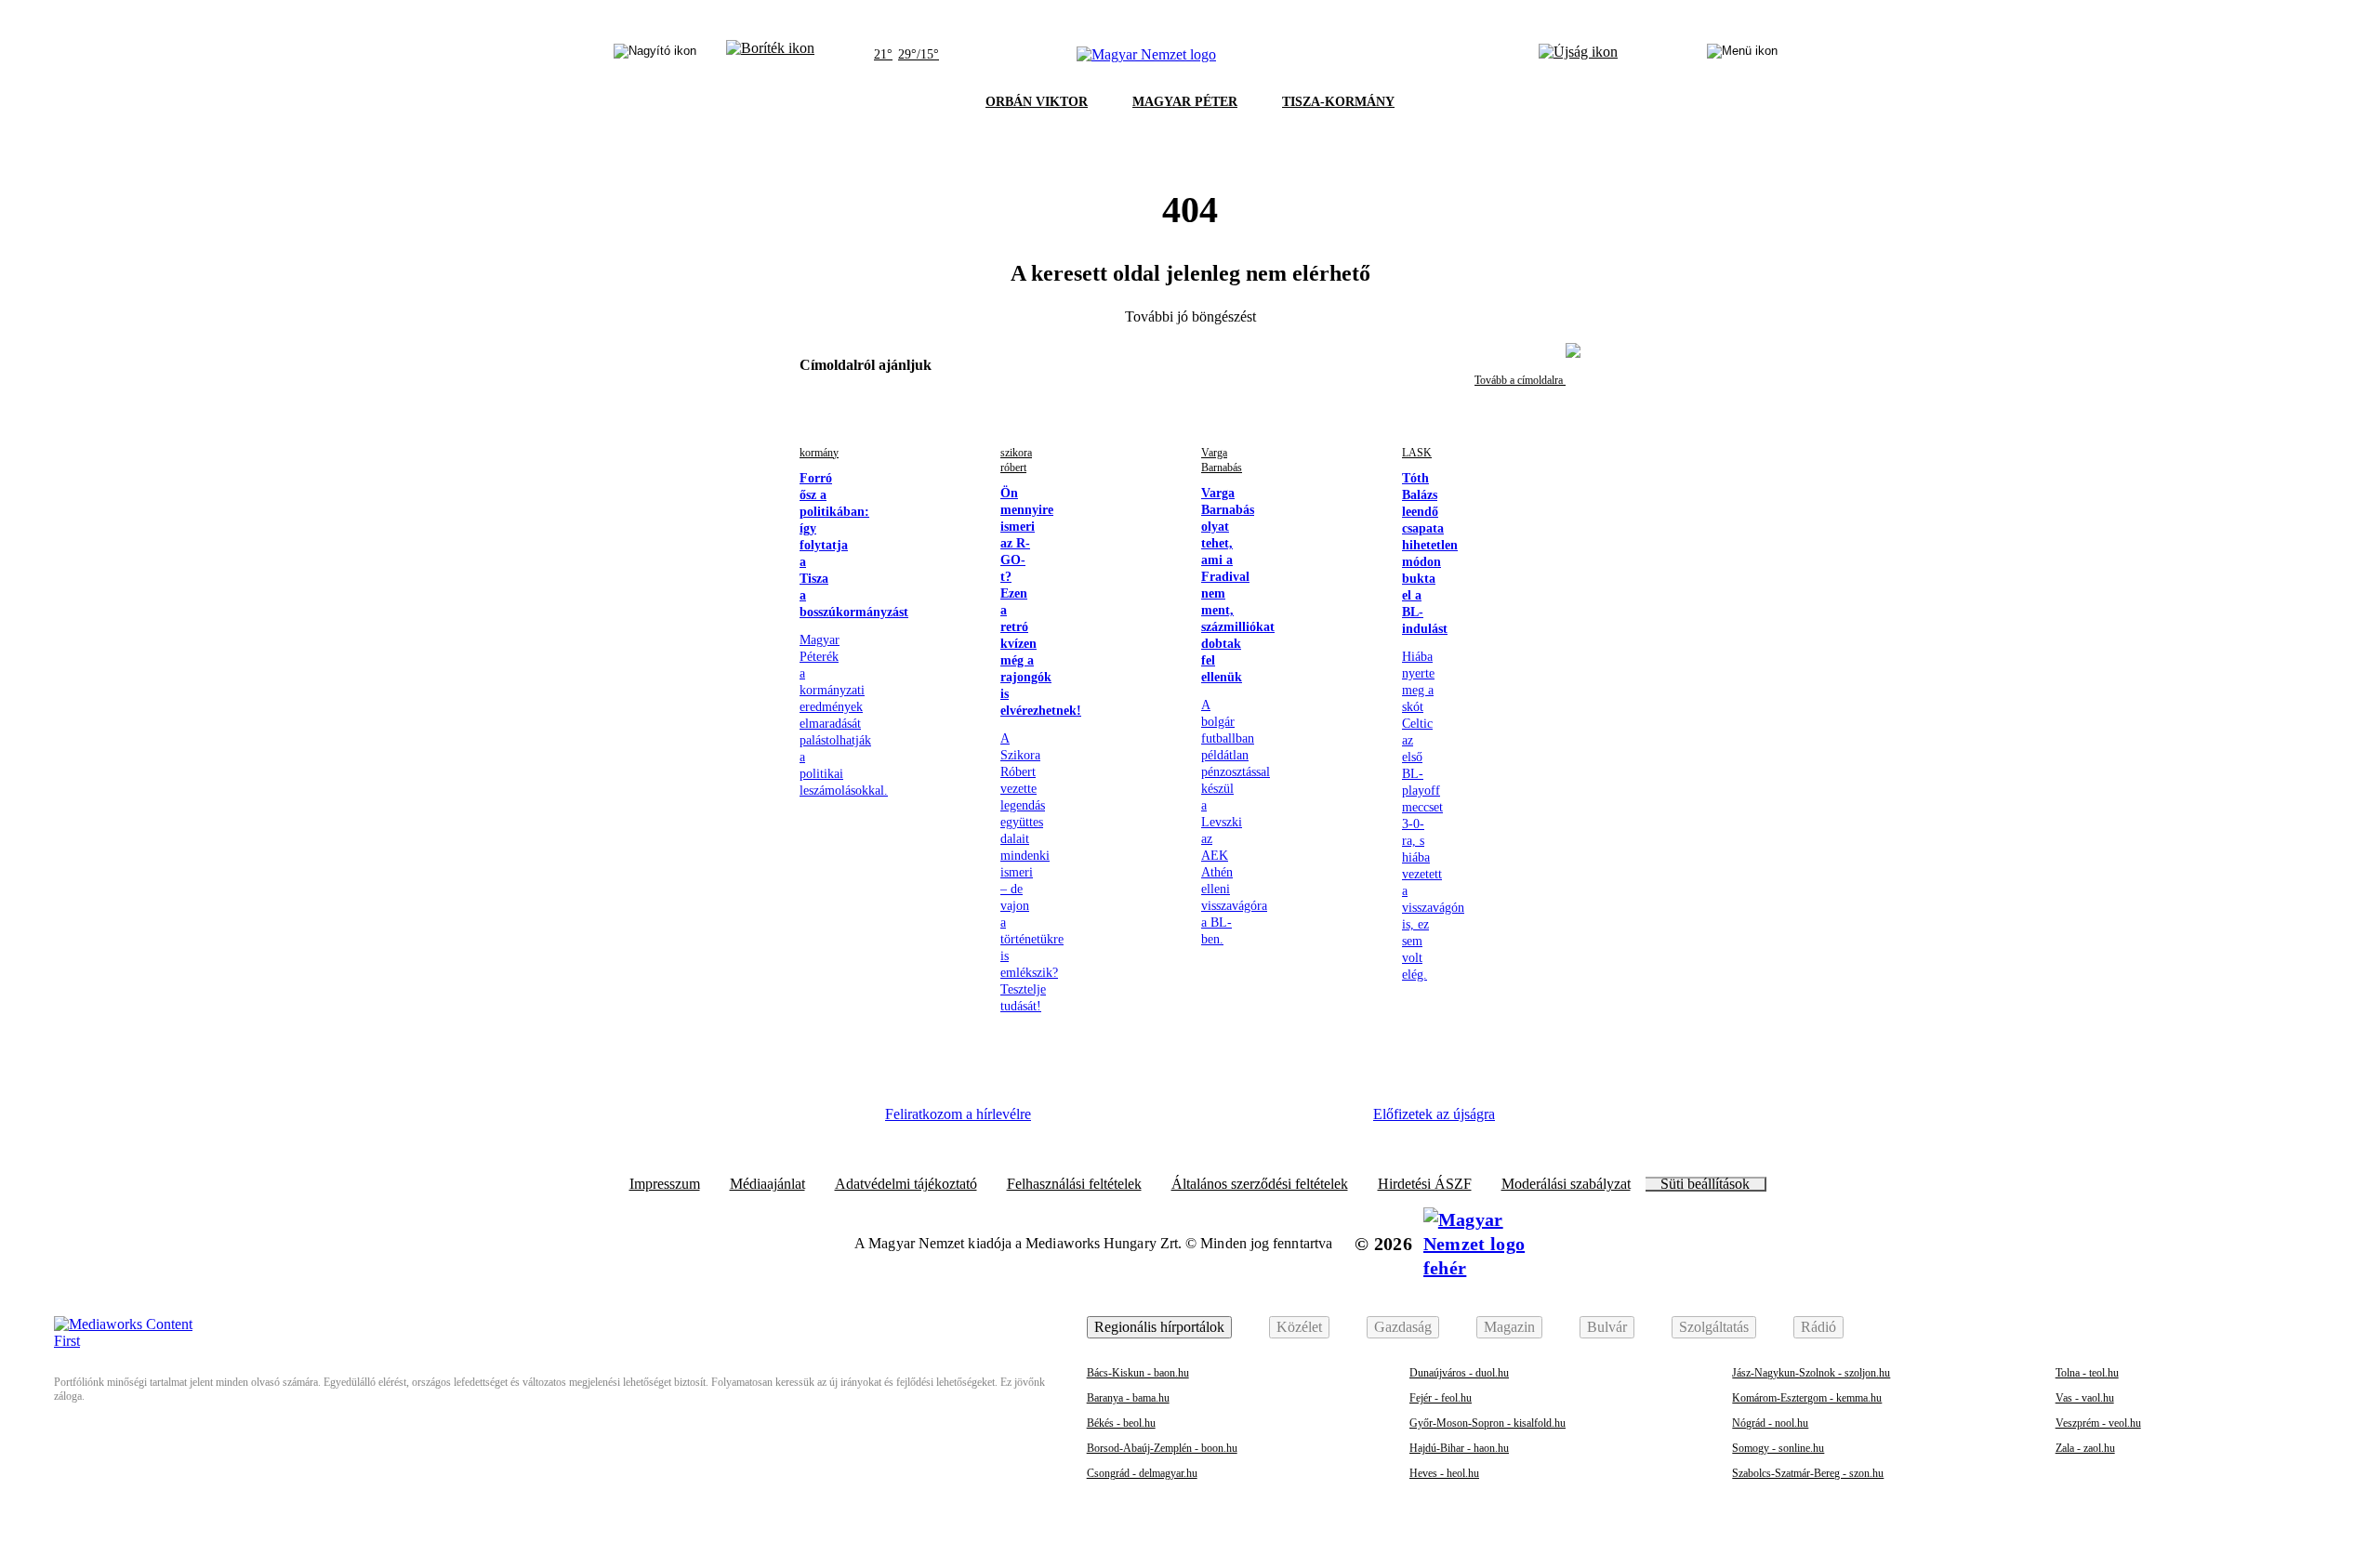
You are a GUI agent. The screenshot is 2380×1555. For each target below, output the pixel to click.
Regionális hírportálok (1159, 1327)
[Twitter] (1177, 1121)
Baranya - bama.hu (1128, 1398)
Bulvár (1607, 1327)
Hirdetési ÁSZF (1425, 1184)
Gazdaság (1403, 1327)
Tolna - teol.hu (2087, 1373)
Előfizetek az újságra (1434, 1114)
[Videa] (1227, 1121)
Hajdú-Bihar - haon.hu (1459, 1448)
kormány (819, 453)
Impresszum (665, 1184)
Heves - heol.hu (1444, 1473)
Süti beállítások (1705, 1184)
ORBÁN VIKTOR (1037, 102)
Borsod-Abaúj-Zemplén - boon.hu (1162, 1448)
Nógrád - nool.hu (1770, 1423)
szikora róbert (1016, 460)
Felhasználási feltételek (1074, 1184)
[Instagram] (1126, 1121)
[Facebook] (1075, 1121)
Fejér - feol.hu (1441, 1398)
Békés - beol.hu (1121, 1423)
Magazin (1509, 1327)
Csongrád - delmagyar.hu (1142, 1473)
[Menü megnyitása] (1742, 55)
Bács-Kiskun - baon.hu (1138, 1373)
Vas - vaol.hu (2085, 1398)
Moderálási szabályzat (1566, 1184)
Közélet (1299, 1327)
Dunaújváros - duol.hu (1459, 1373)
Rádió (1818, 1327)
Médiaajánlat (767, 1184)
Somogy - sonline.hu (1778, 1448)
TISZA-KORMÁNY (1338, 102)
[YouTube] (1278, 1121)
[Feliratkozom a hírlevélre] (770, 55)
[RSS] (1329, 1121)
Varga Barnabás (1222, 460)
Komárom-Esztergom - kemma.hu (1807, 1398)
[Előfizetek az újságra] (1578, 55)
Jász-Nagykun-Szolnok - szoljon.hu (1811, 1373)
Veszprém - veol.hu (2098, 1423)
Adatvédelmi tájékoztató (906, 1184)
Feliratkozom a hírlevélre (958, 1114)
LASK (1417, 453)
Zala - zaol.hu (2085, 1448)
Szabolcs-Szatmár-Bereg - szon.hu (1808, 1473)
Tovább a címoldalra (1520, 380)
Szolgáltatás (1714, 1327)
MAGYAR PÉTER (1185, 102)
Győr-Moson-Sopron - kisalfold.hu (1487, 1423)
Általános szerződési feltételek (1260, 1184)
